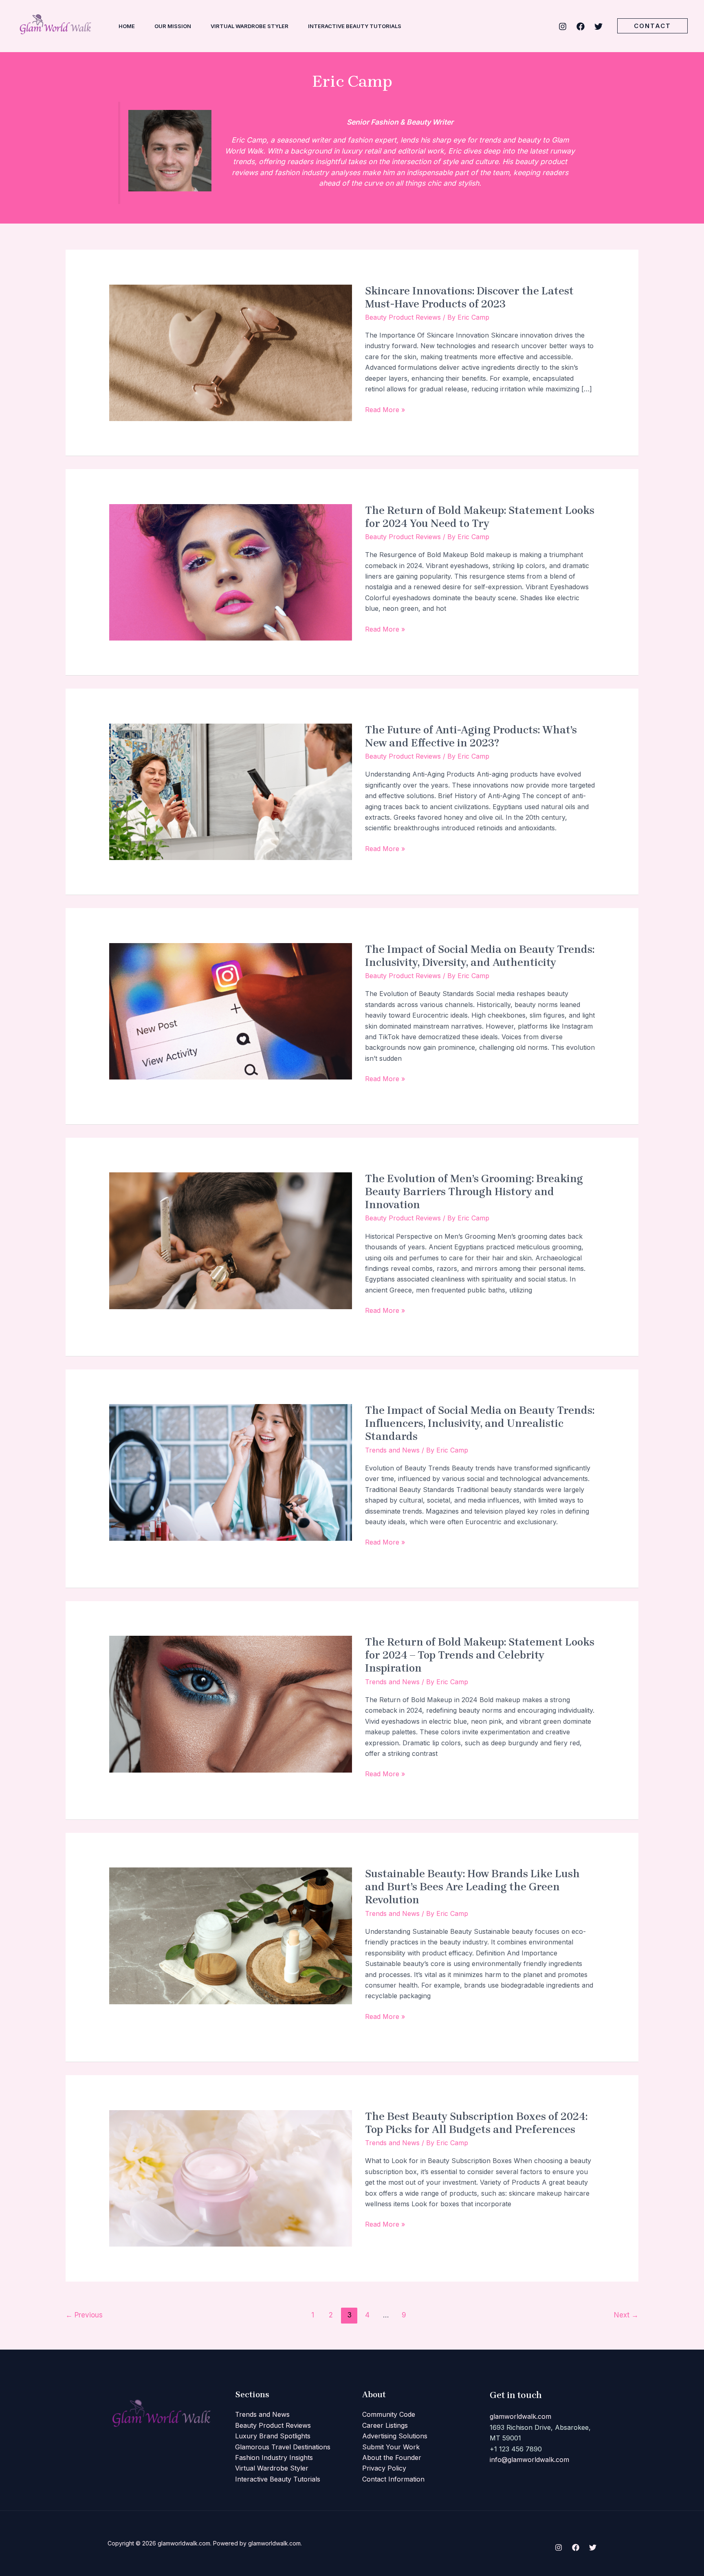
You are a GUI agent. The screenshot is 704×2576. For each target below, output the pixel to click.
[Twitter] (598, 26)
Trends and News (392, 1450)
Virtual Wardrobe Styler (272, 2468)
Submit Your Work (391, 2447)
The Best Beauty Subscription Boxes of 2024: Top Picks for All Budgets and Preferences (476, 2123)
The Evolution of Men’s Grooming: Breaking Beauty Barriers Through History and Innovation (474, 1192)
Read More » (385, 409)
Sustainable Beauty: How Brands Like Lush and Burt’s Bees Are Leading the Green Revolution (472, 1887)
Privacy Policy (384, 2468)
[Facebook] (581, 26)
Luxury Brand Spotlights (273, 2436)
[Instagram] (563, 26)
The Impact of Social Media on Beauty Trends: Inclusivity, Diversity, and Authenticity (480, 956)
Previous (84, 2315)
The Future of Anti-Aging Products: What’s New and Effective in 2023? (471, 736)
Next (626, 2315)
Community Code (389, 2414)
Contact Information (393, 2479)
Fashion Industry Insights (274, 2458)
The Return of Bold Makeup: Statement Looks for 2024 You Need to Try (480, 517)
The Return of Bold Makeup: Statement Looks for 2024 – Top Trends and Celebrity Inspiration (480, 1655)
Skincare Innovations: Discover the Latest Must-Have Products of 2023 (469, 297)
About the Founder (392, 2458)
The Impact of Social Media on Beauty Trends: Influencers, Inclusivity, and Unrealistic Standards (480, 1423)
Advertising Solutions (395, 2436)
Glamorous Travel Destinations (283, 2447)
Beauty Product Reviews (403, 317)
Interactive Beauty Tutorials (278, 2479)
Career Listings (385, 2425)
